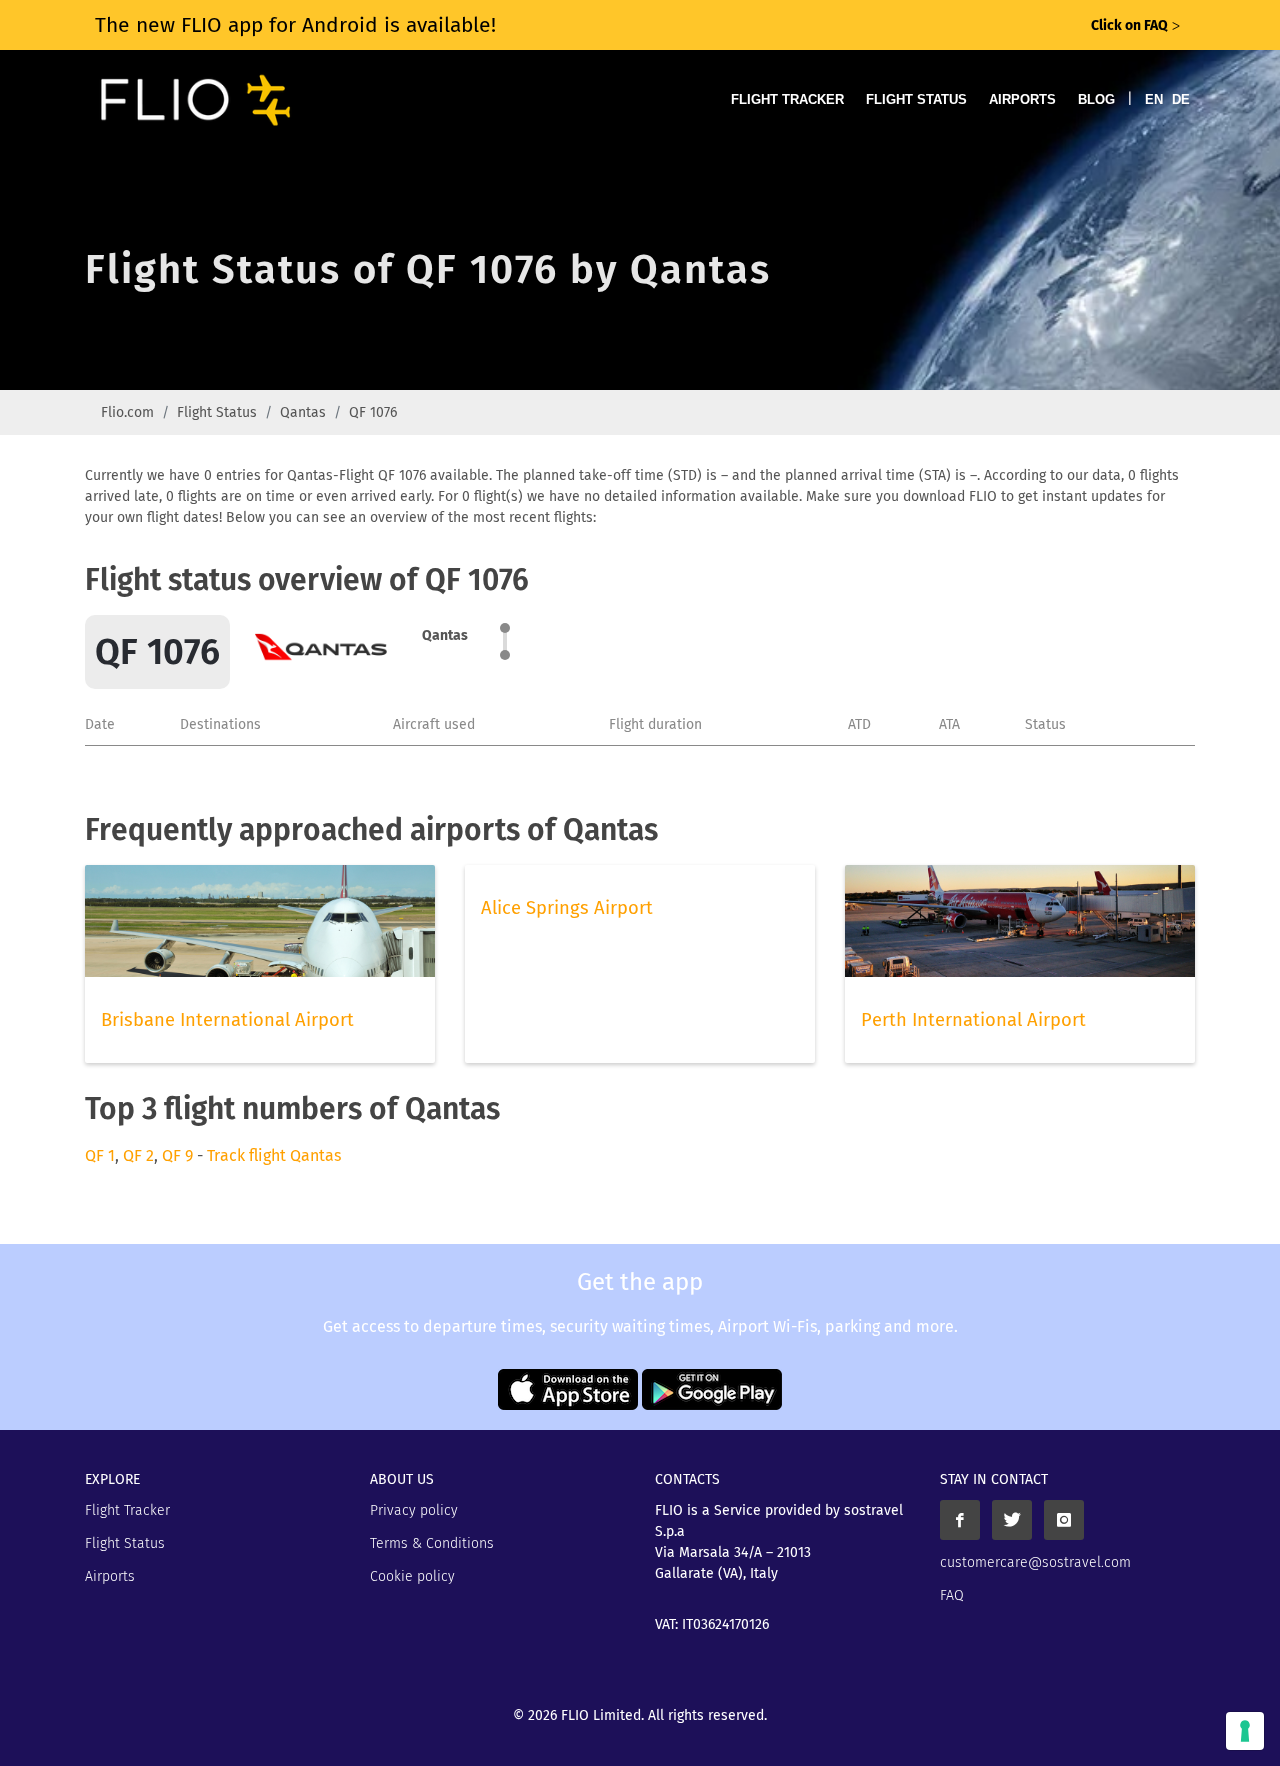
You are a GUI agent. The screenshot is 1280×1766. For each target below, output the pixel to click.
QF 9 (177, 1155)
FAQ (952, 1595)
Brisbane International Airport (227, 1020)
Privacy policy (414, 1510)
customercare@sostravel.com (1035, 1562)
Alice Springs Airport (567, 908)
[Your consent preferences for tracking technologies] (1245, 1731)
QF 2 (138, 1155)
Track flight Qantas (274, 1155)
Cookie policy (412, 1576)
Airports (1022, 99)
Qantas (303, 412)
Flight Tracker (787, 99)
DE (1181, 99)
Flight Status (916, 99)
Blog (1096, 99)
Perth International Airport (973, 1020)
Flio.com (127, 412)
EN (1154, 99)
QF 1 (100, 1155)
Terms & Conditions (432, 1543)
